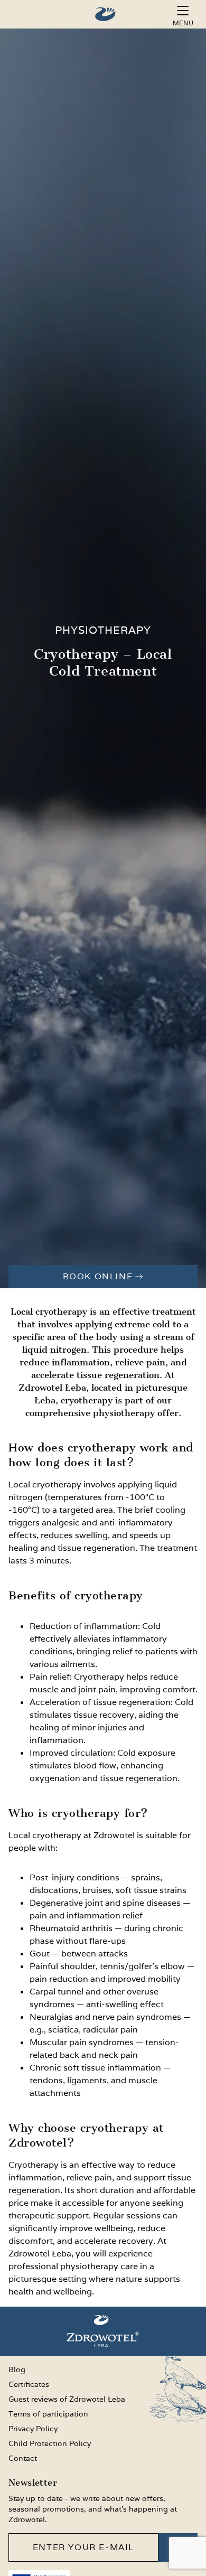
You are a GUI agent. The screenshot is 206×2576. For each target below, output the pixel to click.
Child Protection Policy (50, 2443)
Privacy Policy (33, 2429)
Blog (17, 2369)
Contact (23, 2458)
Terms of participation (48, 2414)
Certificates (29, 2384)
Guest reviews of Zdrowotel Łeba (67, 2399)
